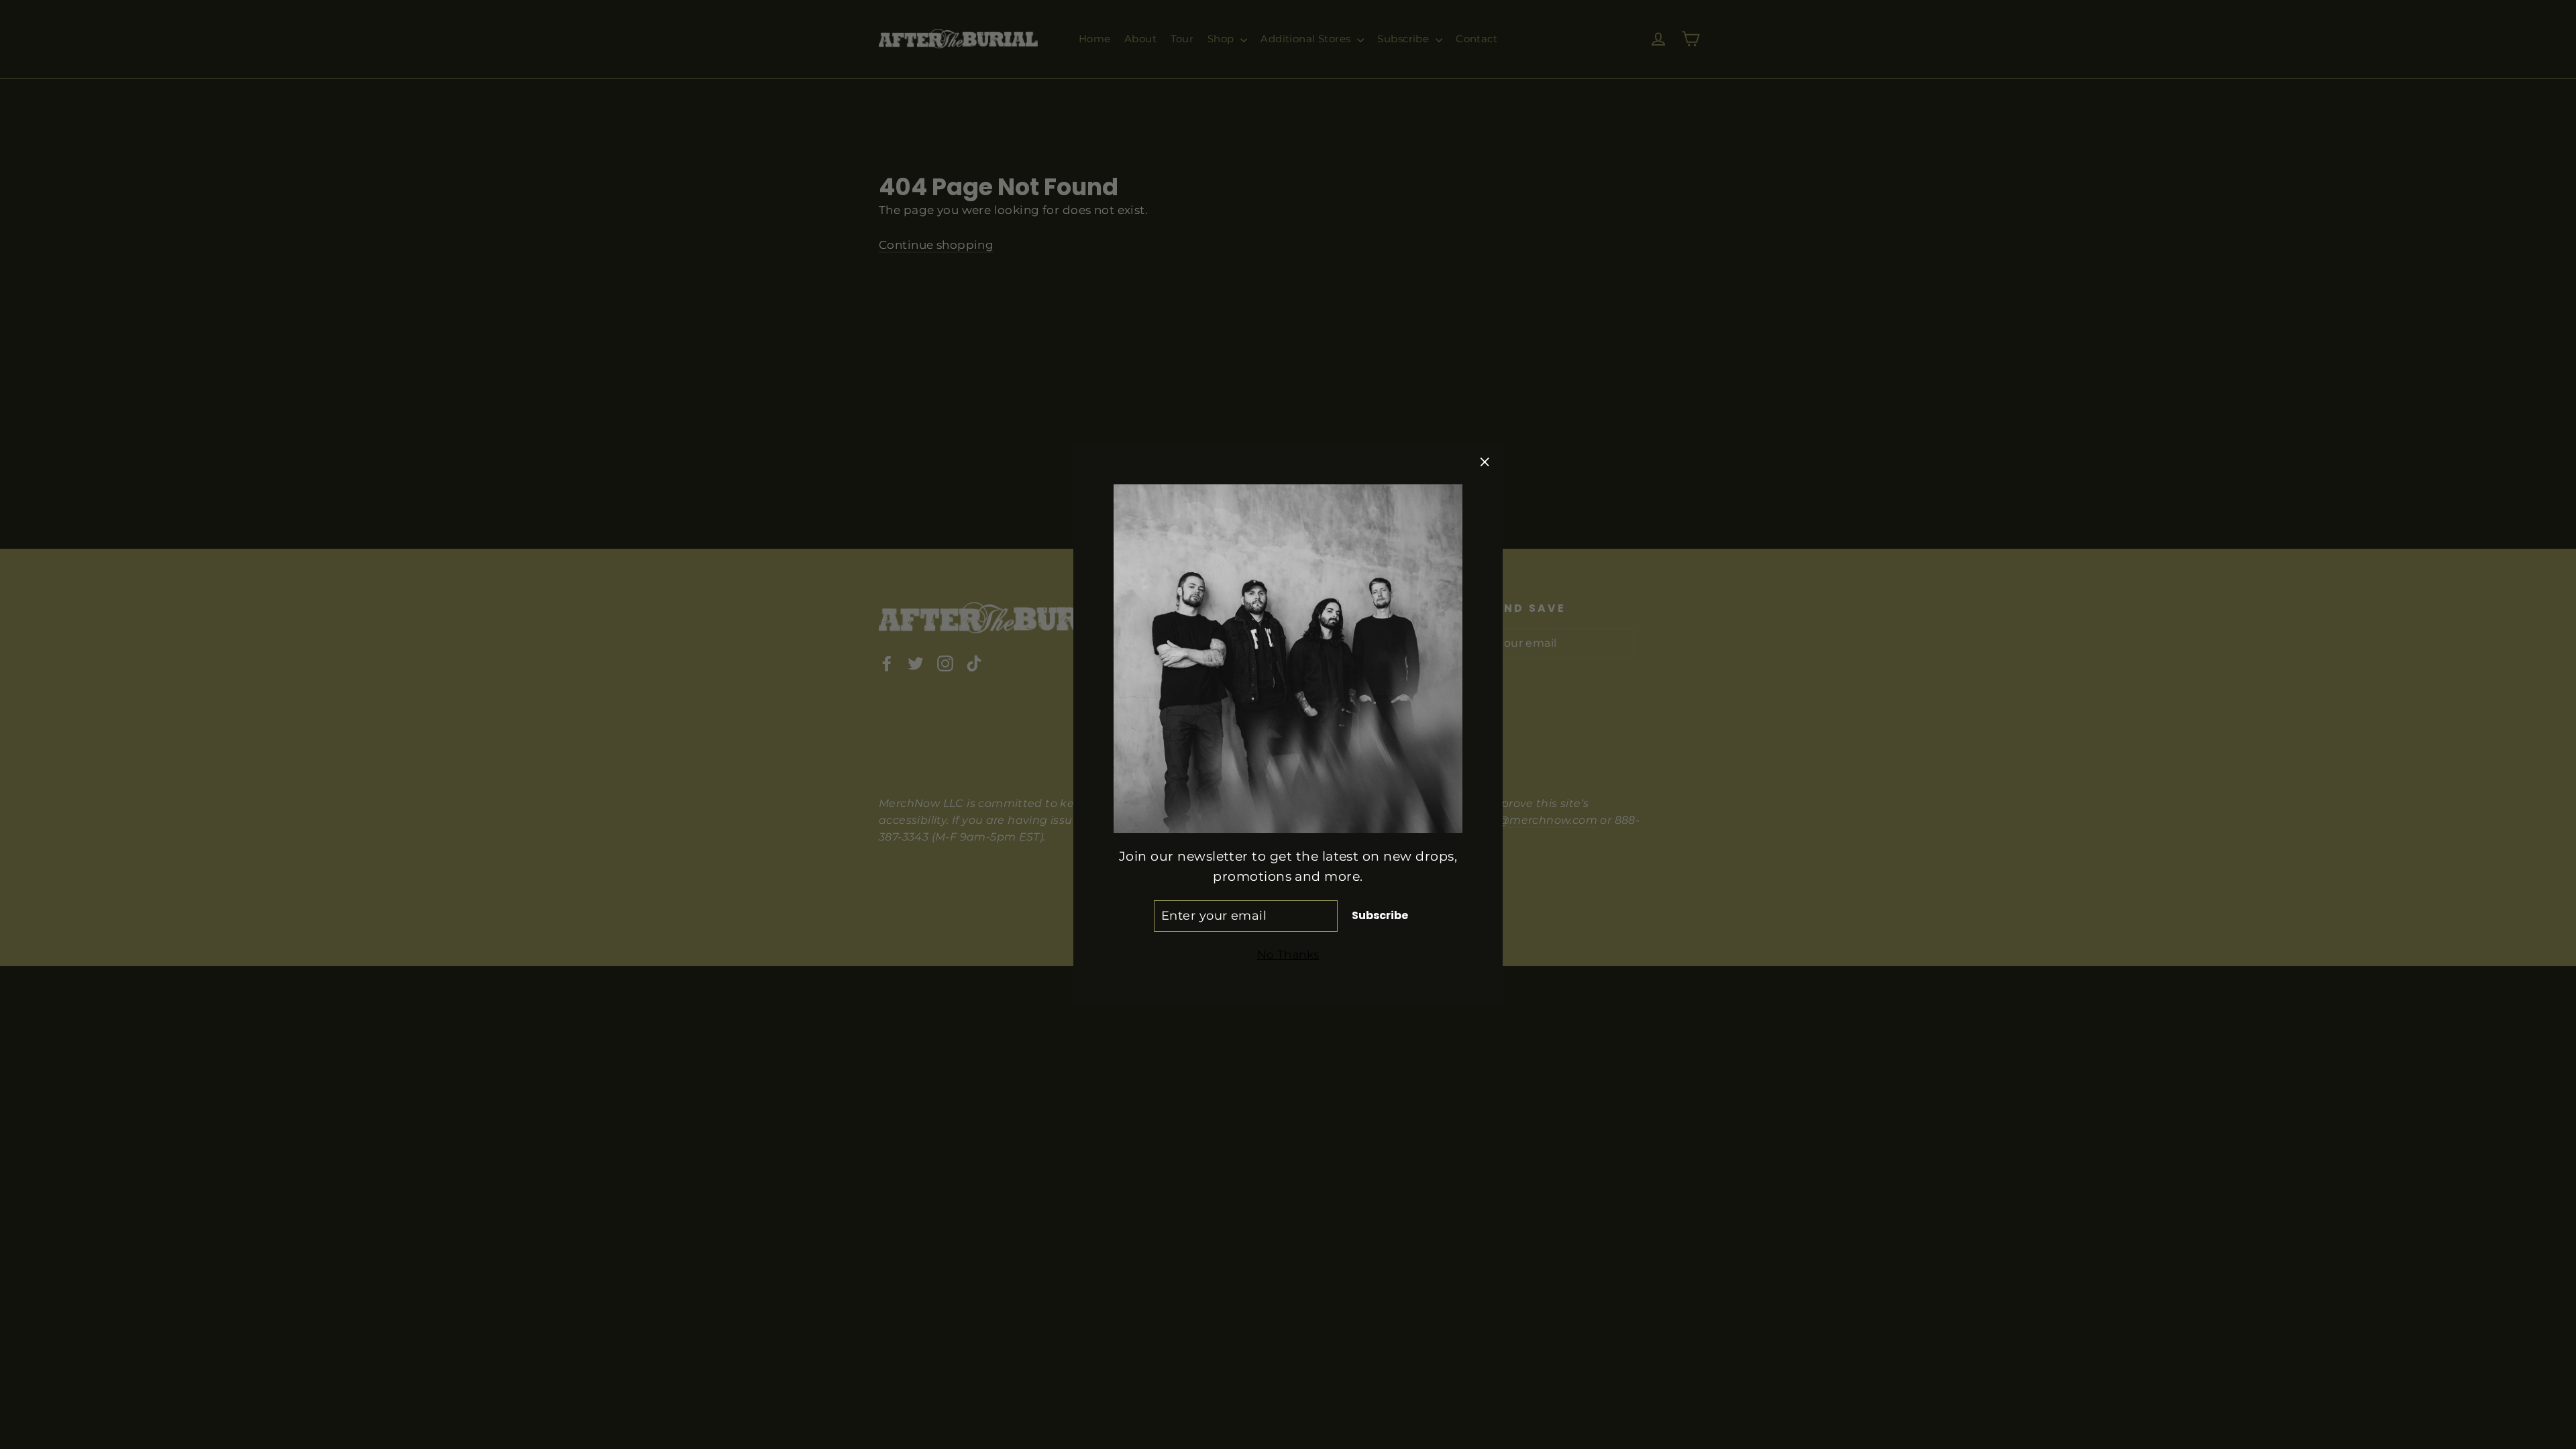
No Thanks (1288, 955)
